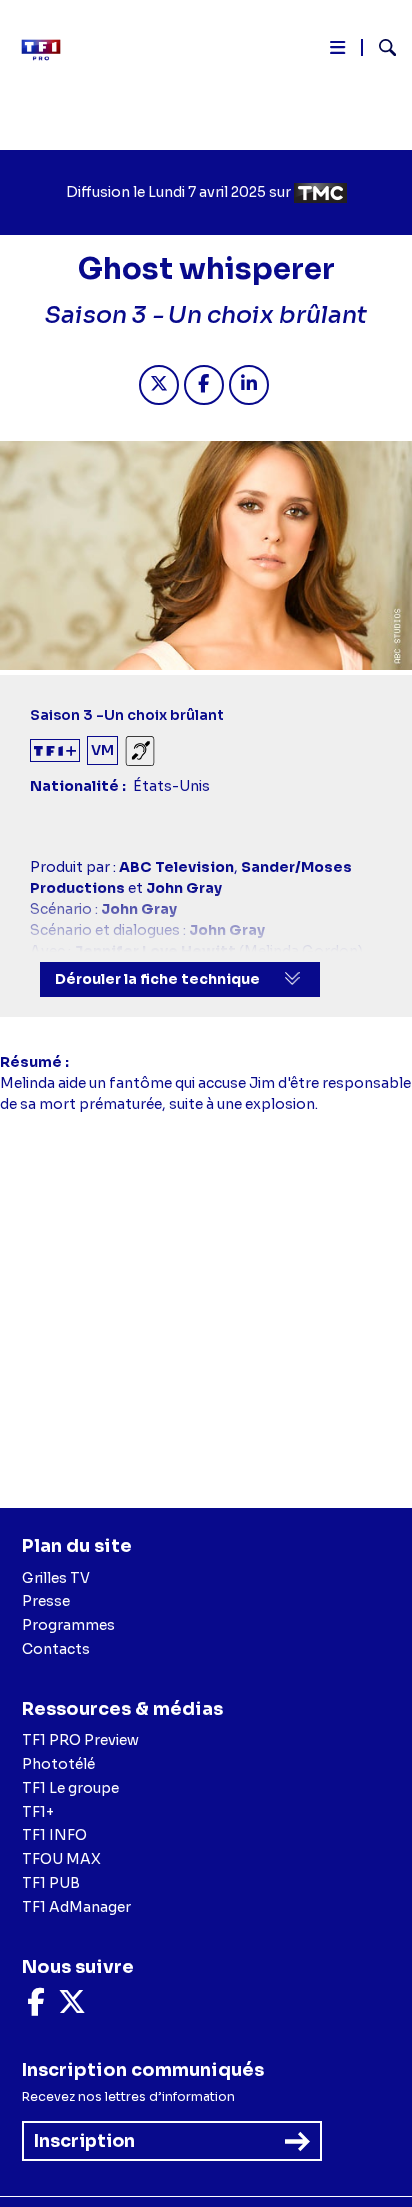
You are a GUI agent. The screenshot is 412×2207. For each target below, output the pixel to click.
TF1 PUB (51, 1883)
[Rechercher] (379, 50)
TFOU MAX (61, 1859)
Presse (46, 1601)
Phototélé (58, 1764)
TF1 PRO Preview (80, 1740)
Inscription (84, 2141)
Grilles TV (56, 1578)
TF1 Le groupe (70, 1788)
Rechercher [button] (379, 47)
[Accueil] (48, 50)
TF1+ (38, 1812)
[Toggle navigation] (337, 51)
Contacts (56, 1649)
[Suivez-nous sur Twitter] (72, 2007)
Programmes (68, 1625)
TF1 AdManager (76, 1907)
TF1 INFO (54, 1835)
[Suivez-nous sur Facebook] (36, 2007)
